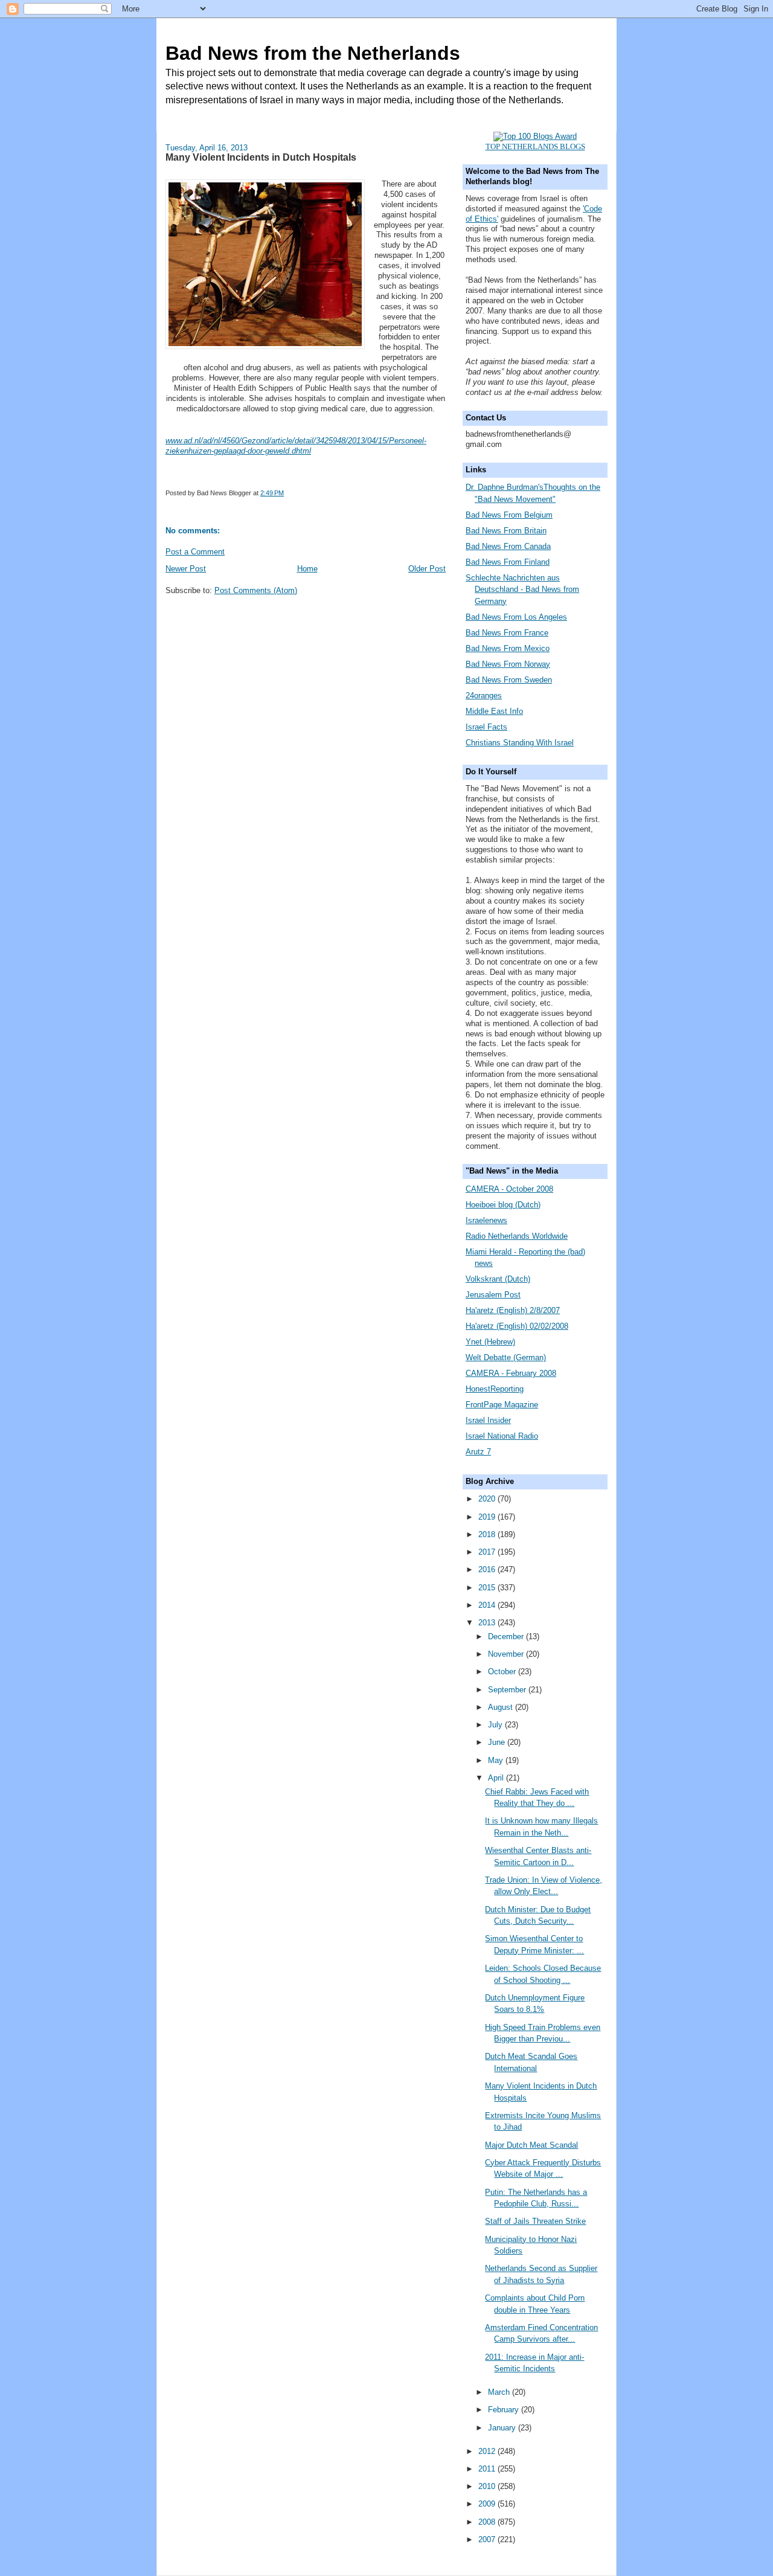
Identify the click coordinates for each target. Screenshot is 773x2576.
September (508, 1690)
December (507, 1636)
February (505, 2410)
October (503, 1672)
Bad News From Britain (506, 531)
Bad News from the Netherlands (313, 53)
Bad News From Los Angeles (516, 617)
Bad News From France (507, 633)
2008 (488, 2522)
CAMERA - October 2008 (509, 1189)
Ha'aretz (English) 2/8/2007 (513, 1310)
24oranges (484, 695)
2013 (488, 1623)
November (507, 1654)
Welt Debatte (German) (506, 1357)
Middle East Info (494, 711)
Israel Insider (488, 1420)
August (502, 1707)
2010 (488, 2486)
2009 (488, 2504)
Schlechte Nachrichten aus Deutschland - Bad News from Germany (522, 589)
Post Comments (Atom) (256, 590)
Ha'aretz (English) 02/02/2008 (517, 1326)
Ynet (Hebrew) (490, 1342)
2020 (488, 1499)
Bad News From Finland (508, 562)
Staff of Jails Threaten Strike (535, 2221)
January (503, 2428)
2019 (488, 1517)
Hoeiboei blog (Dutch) (503, 1205)
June (498, 1742)
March (500, 2392)
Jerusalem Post (493, 1295)
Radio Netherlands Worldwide (517, 1236)
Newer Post (186, 569)
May (497, 1760)
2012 (488, 2451)
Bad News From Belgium (509, 515)
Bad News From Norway (508, 664)
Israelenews (486, 1220)
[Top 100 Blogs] (535, 136)
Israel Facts (486, 727)
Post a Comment (195, 552)
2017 (488, 1552)
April (497, 1778)
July (496, 1725)
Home (307, 569)
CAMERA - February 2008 (511, 1373)
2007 (488, 2539)
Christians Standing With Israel (520, 743)
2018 (488, 1534)
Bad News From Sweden (509, 680)
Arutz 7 (478, 1452)
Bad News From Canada (508, 546)
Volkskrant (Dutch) (498, 1279)
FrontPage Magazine (502, 1405)
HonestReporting (495, 1389)
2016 (488, 1569)
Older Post (427, 569)
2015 (488, 1588)
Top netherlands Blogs (535, 146)
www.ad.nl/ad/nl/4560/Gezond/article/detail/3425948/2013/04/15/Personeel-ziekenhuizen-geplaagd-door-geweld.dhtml (296, 446)
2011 (488, 2469)
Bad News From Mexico (508, 648)
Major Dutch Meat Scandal (531, 2145)
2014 (488, 1605)
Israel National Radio (502, 1436)
